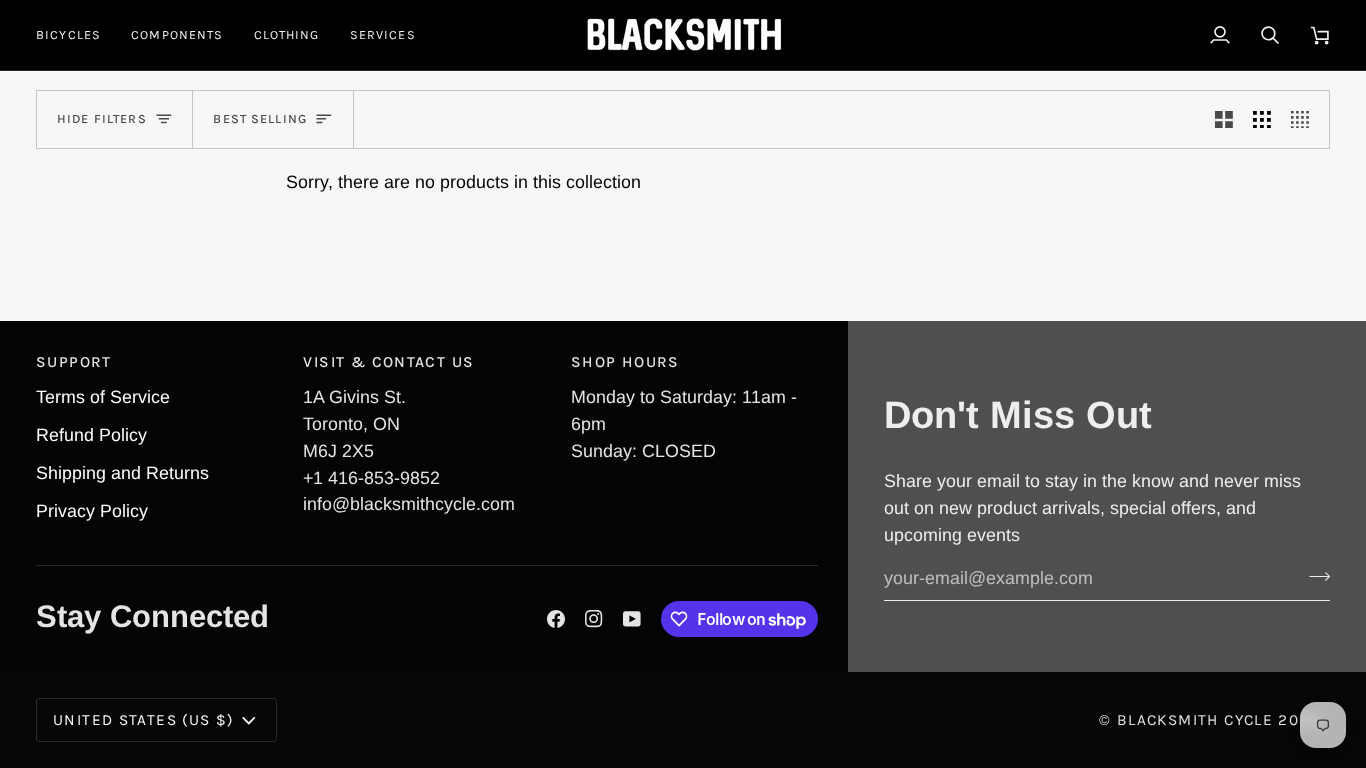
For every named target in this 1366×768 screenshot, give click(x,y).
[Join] (1313, 576)
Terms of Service (103, 397)
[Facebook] (556, 619)
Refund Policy (91, 435)
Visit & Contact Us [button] (388, 362)
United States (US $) (143, 720)
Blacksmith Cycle (1195, 720)
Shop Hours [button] (625, 362)
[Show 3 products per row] (1262, 119)
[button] (76, 35)
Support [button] (74, 362)
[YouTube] (632, 619)
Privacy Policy (92, 511)
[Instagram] (594, 619)
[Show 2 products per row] (1224, 119)
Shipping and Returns (122, 473)
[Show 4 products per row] (1305, 119)
